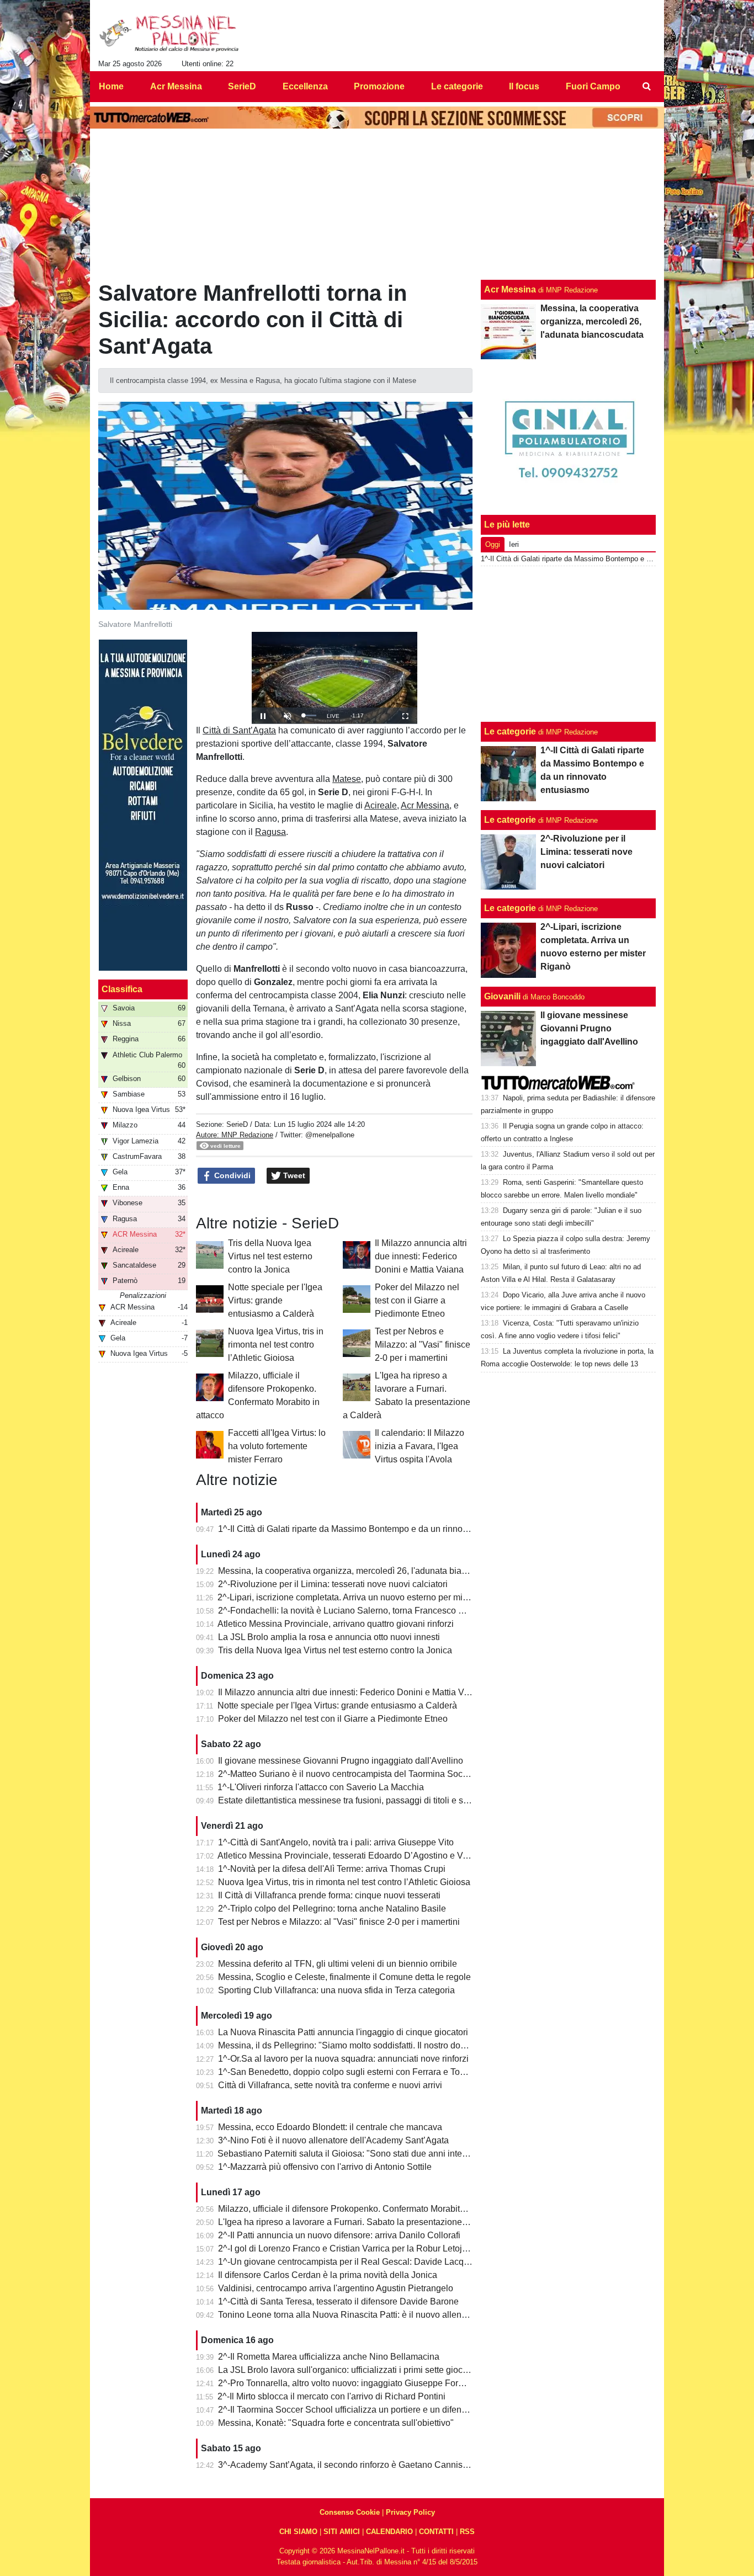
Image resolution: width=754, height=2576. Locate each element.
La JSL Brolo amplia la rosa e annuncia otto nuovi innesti (329, 1637)
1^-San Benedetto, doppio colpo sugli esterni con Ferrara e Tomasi (348, 2072)
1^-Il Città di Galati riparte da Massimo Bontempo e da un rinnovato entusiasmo (372, 1529)
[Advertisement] (569, 644)
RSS (467, 2532)
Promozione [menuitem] (379, 86)
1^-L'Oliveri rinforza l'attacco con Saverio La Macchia (321, 1787)
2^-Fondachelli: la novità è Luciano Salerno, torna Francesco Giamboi (355, 1611)
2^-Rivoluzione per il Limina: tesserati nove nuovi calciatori (333, 1584)
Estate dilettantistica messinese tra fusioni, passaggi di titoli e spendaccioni (365, 1800)
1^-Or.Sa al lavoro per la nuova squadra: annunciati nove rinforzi (343, 2059)
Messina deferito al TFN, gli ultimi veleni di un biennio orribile (338, 1964)
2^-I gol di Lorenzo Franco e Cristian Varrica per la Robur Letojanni (349, 2248)
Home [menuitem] (111, 86)
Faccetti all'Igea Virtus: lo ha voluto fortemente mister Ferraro (277, 1446)
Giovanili (502, 996)
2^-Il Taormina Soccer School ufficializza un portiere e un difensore (348, 2410)
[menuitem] (646, 87)
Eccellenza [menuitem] (305, 86)
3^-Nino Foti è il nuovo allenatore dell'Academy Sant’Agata (333, 2140)
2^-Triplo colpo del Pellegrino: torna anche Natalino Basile (332, 1909)
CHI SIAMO (298, 2532)
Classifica (122, 989)
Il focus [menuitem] (524, 86)
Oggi (493, 544)
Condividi (231, 1175)
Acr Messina (510, 289)
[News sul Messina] (169, 34)
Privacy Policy (410, 2512)
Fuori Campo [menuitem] (593, 86)
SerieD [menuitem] (242, 86)
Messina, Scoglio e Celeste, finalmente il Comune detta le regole (344, 1977)
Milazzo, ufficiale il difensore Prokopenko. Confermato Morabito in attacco (361, 2209)
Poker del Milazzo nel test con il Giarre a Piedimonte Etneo (417, 1300)
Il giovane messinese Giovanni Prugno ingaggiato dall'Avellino (341, 1761)
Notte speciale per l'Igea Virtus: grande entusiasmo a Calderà (275, 1300)
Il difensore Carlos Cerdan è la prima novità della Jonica (328, 2275)
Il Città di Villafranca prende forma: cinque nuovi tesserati (329, 1895)
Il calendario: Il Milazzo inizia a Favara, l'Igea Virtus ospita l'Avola (420, 1446)
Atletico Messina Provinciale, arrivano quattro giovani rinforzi (336, 1624)
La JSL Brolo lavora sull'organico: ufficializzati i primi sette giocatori (349, 2370)
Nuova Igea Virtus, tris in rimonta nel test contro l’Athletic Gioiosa (276, 1345)
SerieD (237, 1124)
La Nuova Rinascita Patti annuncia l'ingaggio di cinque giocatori (343, 2032)
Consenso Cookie (350, 2512)
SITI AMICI (342, 2532)
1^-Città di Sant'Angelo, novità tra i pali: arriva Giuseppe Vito (336, 1842)
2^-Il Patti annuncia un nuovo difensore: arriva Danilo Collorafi (339, 2235)
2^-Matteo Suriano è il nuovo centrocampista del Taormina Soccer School (361, 1774)
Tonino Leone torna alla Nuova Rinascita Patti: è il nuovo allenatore (350, 2315)
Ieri (514, 544)
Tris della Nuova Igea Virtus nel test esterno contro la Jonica (270, 1256)
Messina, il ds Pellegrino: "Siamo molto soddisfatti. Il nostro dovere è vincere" (368, 2045)
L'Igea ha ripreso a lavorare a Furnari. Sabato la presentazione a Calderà (360, 2222)
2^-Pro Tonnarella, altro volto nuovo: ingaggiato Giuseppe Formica (347, 2383)
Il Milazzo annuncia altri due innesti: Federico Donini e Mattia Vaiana (421, 1256)
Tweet (293, 1175)
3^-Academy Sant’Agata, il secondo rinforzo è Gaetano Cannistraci (349, 2465)
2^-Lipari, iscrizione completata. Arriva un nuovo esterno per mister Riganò (363, 1597)
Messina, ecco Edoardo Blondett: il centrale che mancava (330, 2127)
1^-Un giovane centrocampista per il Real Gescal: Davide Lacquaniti (352, 2262)
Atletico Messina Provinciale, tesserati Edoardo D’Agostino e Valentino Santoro (372, 1856)
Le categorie (510, 731)
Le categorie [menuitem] (457, 86)
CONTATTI (436, 2532)
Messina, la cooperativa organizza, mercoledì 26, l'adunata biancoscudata (362, 1571)
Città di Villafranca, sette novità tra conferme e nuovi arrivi (330, 2085)
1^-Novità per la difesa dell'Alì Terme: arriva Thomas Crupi (332, 1869)
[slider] (309, 715)
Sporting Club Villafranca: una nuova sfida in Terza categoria (336, 1990)
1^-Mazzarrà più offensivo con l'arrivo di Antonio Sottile (325, 2167)
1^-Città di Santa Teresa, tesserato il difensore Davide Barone (338, 2301)
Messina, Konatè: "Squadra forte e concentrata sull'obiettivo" (336, 2423)
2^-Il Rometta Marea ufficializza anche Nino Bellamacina (329, 2357)
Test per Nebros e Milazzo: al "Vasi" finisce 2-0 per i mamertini (423, 1345)
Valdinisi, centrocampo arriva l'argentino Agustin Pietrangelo (336, 2288)
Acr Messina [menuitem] (176, 86)
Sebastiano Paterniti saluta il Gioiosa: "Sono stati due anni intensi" (347, 2154)
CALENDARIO (389, 2532)
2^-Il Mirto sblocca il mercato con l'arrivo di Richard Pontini (331, 2396)
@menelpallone (330, 1135)
